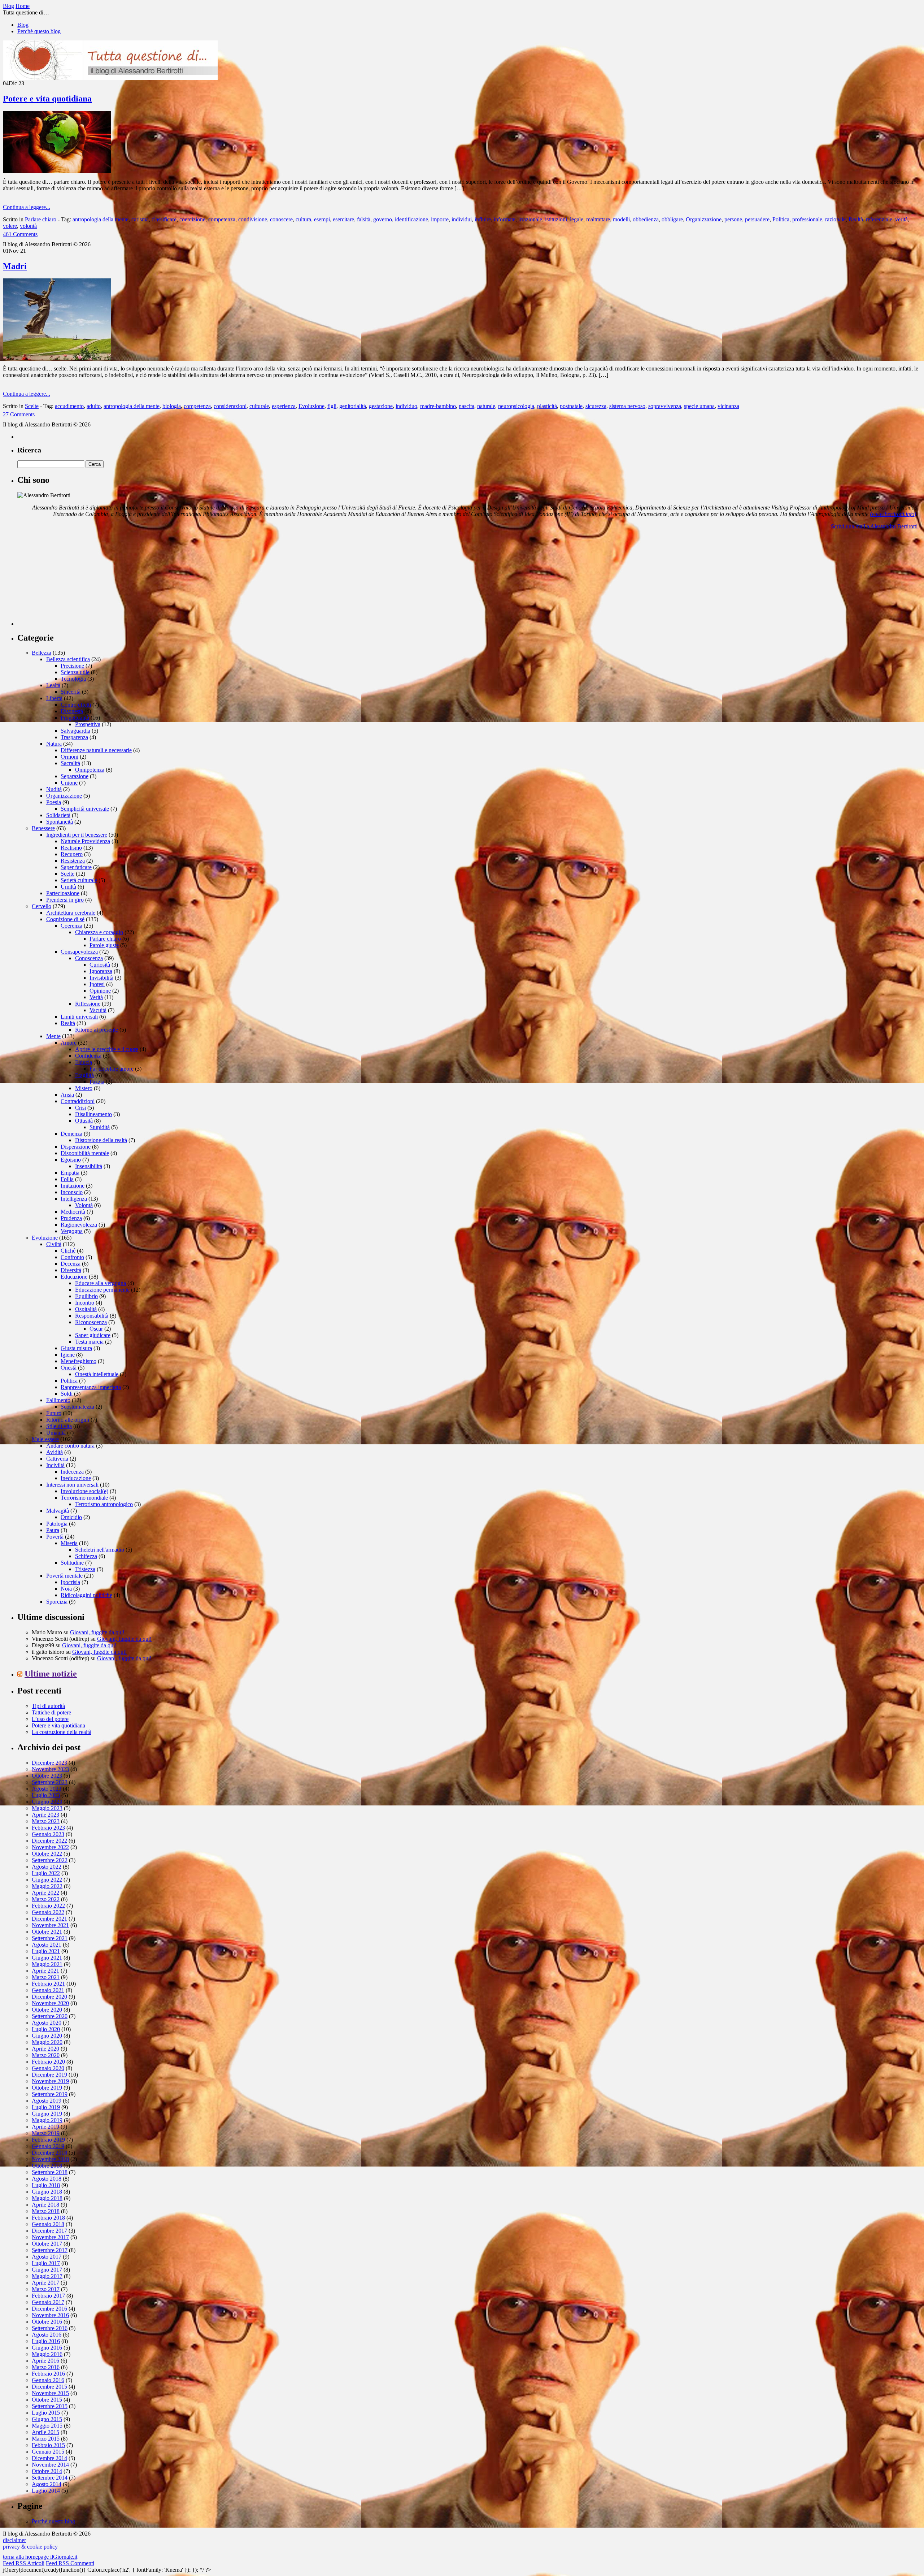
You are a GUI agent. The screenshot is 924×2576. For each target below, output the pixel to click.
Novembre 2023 (50, 1769)
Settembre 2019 (50, 2094)
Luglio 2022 (46, 1873)
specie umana (699, 406)
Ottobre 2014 (47, 2471)
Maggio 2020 (47, 2042)
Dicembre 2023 (49, 1763)
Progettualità (75, 718)
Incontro (85, 1303)
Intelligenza (74, 1199)
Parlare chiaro (41, 219)
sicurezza (596, 406)
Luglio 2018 (46, 2185)
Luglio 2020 (46, 2029)
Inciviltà (55, 1465)
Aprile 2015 (45, 2432)
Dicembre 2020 (49, 1997)
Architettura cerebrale (71, 913)
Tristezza (85, 1569)
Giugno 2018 (47, 2192)
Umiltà (68, 887)
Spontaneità (60, 822)
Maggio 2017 (47, 2276)
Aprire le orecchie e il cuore (107, 1049)
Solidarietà (58, 815)
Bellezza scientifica (68, 659)
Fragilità (84, 1075)
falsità (364, 219)
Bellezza (42, 653)
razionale (835, 219)
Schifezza (86, 1556)
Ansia (67, 1095)
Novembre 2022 (50, 1847)
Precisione (72, 666)
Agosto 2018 (47, 2179)
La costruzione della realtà (62, 1732)
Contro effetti (76, 705)
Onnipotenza (90, 770)
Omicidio (71, 1517)
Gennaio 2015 (48, 2452)
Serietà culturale (79, 880)
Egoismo (71, 1160)
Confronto (72, 1257)
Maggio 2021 (47, 1964)
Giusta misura (76, 1348)
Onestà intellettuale (97, 1374)
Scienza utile (75, 672)
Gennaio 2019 (48, 2146)
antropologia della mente (101, 219)
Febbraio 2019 (48, 2140)
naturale (486, 406)
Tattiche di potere (51, 1712)
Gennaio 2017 (48, 2302)
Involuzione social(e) (84, 1491)
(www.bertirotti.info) (893, 514)
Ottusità (84, 1121)
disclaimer (14, 2540)
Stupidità (100, 1127)
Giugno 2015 (47, 2419)
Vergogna (72, 1231)
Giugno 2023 (47, 1802)
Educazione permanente (102, 1290)
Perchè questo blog (39, 31)
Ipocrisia (70, 1582)
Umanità (56, 1433)
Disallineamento (93, 1114)
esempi (322, 219)
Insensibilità (89, 1166)
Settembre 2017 (50, 2250)
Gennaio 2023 (48, 1834)
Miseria (69, 1543)
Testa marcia (89, 1342)
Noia (66, 1589)
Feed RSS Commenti (70, 2563)
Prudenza (71, 1218)
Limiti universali (79, 1017)
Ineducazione (76, 1478)
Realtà (856, 219)
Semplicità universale (85, 809)
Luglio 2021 (46, 1951)
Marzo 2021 (46, 1977)
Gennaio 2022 (48, 1912)
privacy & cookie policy (30, 2547)
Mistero (84, 1088)
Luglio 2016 (46, 2341)
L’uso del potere (50, 1719)
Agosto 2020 (47, 2023)
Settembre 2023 (50, 1782)
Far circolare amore (112, 1069)
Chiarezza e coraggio (99, 932)
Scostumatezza (77, 1407)
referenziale (879, 219)
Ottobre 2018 (47, 2166)
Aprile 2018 (45, 2205)
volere (10, 226)
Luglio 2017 (46, 2263)
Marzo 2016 (46, 2367)
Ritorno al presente (97, 1030)
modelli (621, 219)
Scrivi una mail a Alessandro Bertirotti (874, 526)
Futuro (54, 1413)
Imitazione (73, 1186)
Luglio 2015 (46, 2413)
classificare (164, 219)
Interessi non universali (72, 1485)
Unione (69, 783)
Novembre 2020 (50, 2003)
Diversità (71, 1270)
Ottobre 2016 (47, 2322)
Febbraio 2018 (48, 2218)
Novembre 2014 (50, 2465)
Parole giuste (104, 945)
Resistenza (73, 861)
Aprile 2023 (45, 1815)
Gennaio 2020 (48, 2068)
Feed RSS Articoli (24, 2563)
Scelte (32, 406)
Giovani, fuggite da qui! (97, 1632)
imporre (440, 219)
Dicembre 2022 (49, 1841)
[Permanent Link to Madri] (57, 358)
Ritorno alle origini (68, 1420)
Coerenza (71, 926)
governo (383, 219)
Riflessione (88, 1004)
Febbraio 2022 (48, 1906)
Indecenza (72, 1472)
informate (505, 219)
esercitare (343, 219)
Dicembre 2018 (49, 2153)
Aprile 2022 (45, 1893)
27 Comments (19, 414)
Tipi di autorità (48, 1706)
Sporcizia (57, 1602)
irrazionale (530, 219)
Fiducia (84, 1062)
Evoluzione (311, 406)
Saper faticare (76, 867)
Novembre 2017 (50, 2237)
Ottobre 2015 (47, 2400)
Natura (54, 744)
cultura (303, 219)
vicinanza (728, 406)
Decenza (71, 1264)
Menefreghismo (79, 1361)
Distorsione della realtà (101, 1140)
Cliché (68, 1251)
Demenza (71, 1134)
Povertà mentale (64, 1576)
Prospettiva (88, 724)
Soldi (67, 1394)
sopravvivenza (665, 406)
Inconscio (72, 1192)
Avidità (55, 1452)
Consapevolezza (79, 952)
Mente (53, 1036)
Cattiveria (57, 1459)
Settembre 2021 (50, 1938)
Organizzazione (704, 219)
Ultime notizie (51, 1674)
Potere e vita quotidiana (47, 99)
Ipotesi (97, 984)
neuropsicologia (516, 406)
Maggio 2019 (47, 2120)
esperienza (284, 406)
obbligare (672, 219)
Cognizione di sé (65, 919)
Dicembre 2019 (49, 2075)
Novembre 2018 (50, 2159)
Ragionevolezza (79, 1225)
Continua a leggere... (27, 207)
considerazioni (230, 406)
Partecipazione (63, 893)
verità (901, 219)
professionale (807, 219)
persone (733, 219)
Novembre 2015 (50, 2393)
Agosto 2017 (47, 2257)
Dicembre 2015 (49, 2387)
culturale (259, 406)
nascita (467, 406)
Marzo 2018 (46, 2211)
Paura (53, 1530)
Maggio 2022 (47, 1886)
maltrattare (598, 219)
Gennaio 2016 (48, 2380)
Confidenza (88, 1056)
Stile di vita (59, 1426)
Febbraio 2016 (48, 2374)
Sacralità (70, 763)
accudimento (69, 406)
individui (462, 219)
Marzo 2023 (46, 1821)
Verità (96, 997)
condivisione (253, 219)
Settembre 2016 (50, 2328)
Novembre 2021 (50, 1925)
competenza (222, 219)
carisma (140, 219)
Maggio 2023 (47, 1808)
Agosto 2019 (47, 2101)
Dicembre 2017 (49, 2231)
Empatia (70, 1173)
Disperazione (76, 1147)
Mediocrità (73, 1212)
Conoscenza (89, 958)
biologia (172, 406)
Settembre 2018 (50, 2172)
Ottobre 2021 (47, 1932)
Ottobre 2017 (47, 2244)
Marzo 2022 (46, 1899)
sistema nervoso (627, 406)
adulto (94, 406)
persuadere (757, 219)
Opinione (100, 991)
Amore (69, 1043)
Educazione (74, 1277)
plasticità (547, 406)
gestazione (381, 406)
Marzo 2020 (46, 2055)
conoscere (281, 219)
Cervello (42, 906)
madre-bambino (438, 406)
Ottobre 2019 (47, 2088)
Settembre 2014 (50, 2478)
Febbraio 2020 (48, 2062)
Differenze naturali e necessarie (96, 750)
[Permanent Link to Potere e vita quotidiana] (57, 171)
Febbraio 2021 (48, 1984)
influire (483, 219)
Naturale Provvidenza (85, 841)
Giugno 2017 (47, 2270)
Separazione (75, 776)
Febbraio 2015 (48, 2445)
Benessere (43, 828)
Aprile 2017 (45, 2283)
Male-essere (45, 1439)
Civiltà (54, 1244)
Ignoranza (101, 971)
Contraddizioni (78, 1101)
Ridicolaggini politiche (86, 1595)
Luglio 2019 (46, 2107)
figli (332, 406)
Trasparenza (74, 737)
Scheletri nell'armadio (100, 1550)
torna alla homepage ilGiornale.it (40, 2557)
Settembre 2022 (50, 1860)
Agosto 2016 (47, 2335)
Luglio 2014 (46, 2491)
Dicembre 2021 (49, 1919)
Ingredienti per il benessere (77, 835)
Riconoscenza (91, 1322)
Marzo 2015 (46, 2439)
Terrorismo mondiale (84, 1498)
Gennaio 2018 (48, 2224)
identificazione (411, 219)
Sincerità (71, 692)
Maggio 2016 (47, 2354)
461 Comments (20, 234)
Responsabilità (92, 1316)
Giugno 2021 (47, 1958)
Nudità (54, 789)
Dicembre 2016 (49, 2309)
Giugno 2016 (47, 2348)
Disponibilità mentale (85, 1153)
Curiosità (100, 965)
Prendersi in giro (65, 900)
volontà (28, 226)
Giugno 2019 (47, 2114)
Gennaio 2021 (48, 1990)
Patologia (57, 1524)
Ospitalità (86, 1309)
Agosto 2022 (47, 1867)
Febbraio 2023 (48, 1828)
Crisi (80, 1108)
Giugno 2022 (47, 1880)
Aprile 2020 (45, 2049)
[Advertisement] (71, 581)
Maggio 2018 (47, 2198)
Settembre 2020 (50, 2016)
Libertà (54, 698)
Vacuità (98, 1010)
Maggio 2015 (47, 2426)
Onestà (69, 1368)
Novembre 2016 (50, 2315)
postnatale (571, 406)
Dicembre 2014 (49, 2458)
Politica (781, 219)
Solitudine (72, 1563)
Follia (67, 1179)
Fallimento (58, 1400)
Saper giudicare (93, 1335)
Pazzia (97, 1082)
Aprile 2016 (45, 2361)
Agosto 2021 (47, 1945)
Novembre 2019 (50, 2081)
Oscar (96, 1329)
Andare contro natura (70, 1446)
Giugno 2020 (47, 2036)
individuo (406, 406)
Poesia (54, 802)
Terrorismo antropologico (104, 1504)
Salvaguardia (75, 731)
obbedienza (646, 219)
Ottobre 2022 (47, 1854)
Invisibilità (101, 978)
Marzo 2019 (46, 2133)
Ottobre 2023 (47, 1776)
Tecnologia (73, 679)
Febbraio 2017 (48, 2296)
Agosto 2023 (47, 1789)
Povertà (55, 1537)
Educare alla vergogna (101, 1283)
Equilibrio (86, 1296)
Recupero (72, 854)
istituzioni (556, 219)
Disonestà (72, 711)
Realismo (71, 848)
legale (577, 219)
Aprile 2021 (45, 1971)
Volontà (84, 1205)
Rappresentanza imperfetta (91, 1387)
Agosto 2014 (47, 2484)
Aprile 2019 (45, 2127)
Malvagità (58, 1511)
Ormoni (69, 757)
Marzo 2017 (46, 2289)
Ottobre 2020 (47, 2010)
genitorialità (353, 406)
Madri (15, 266)
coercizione (192, 219)
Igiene (68, 1355)
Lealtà (53, 685)
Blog (23, 25)
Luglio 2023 (46, 1795)
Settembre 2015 (50, 2406)
